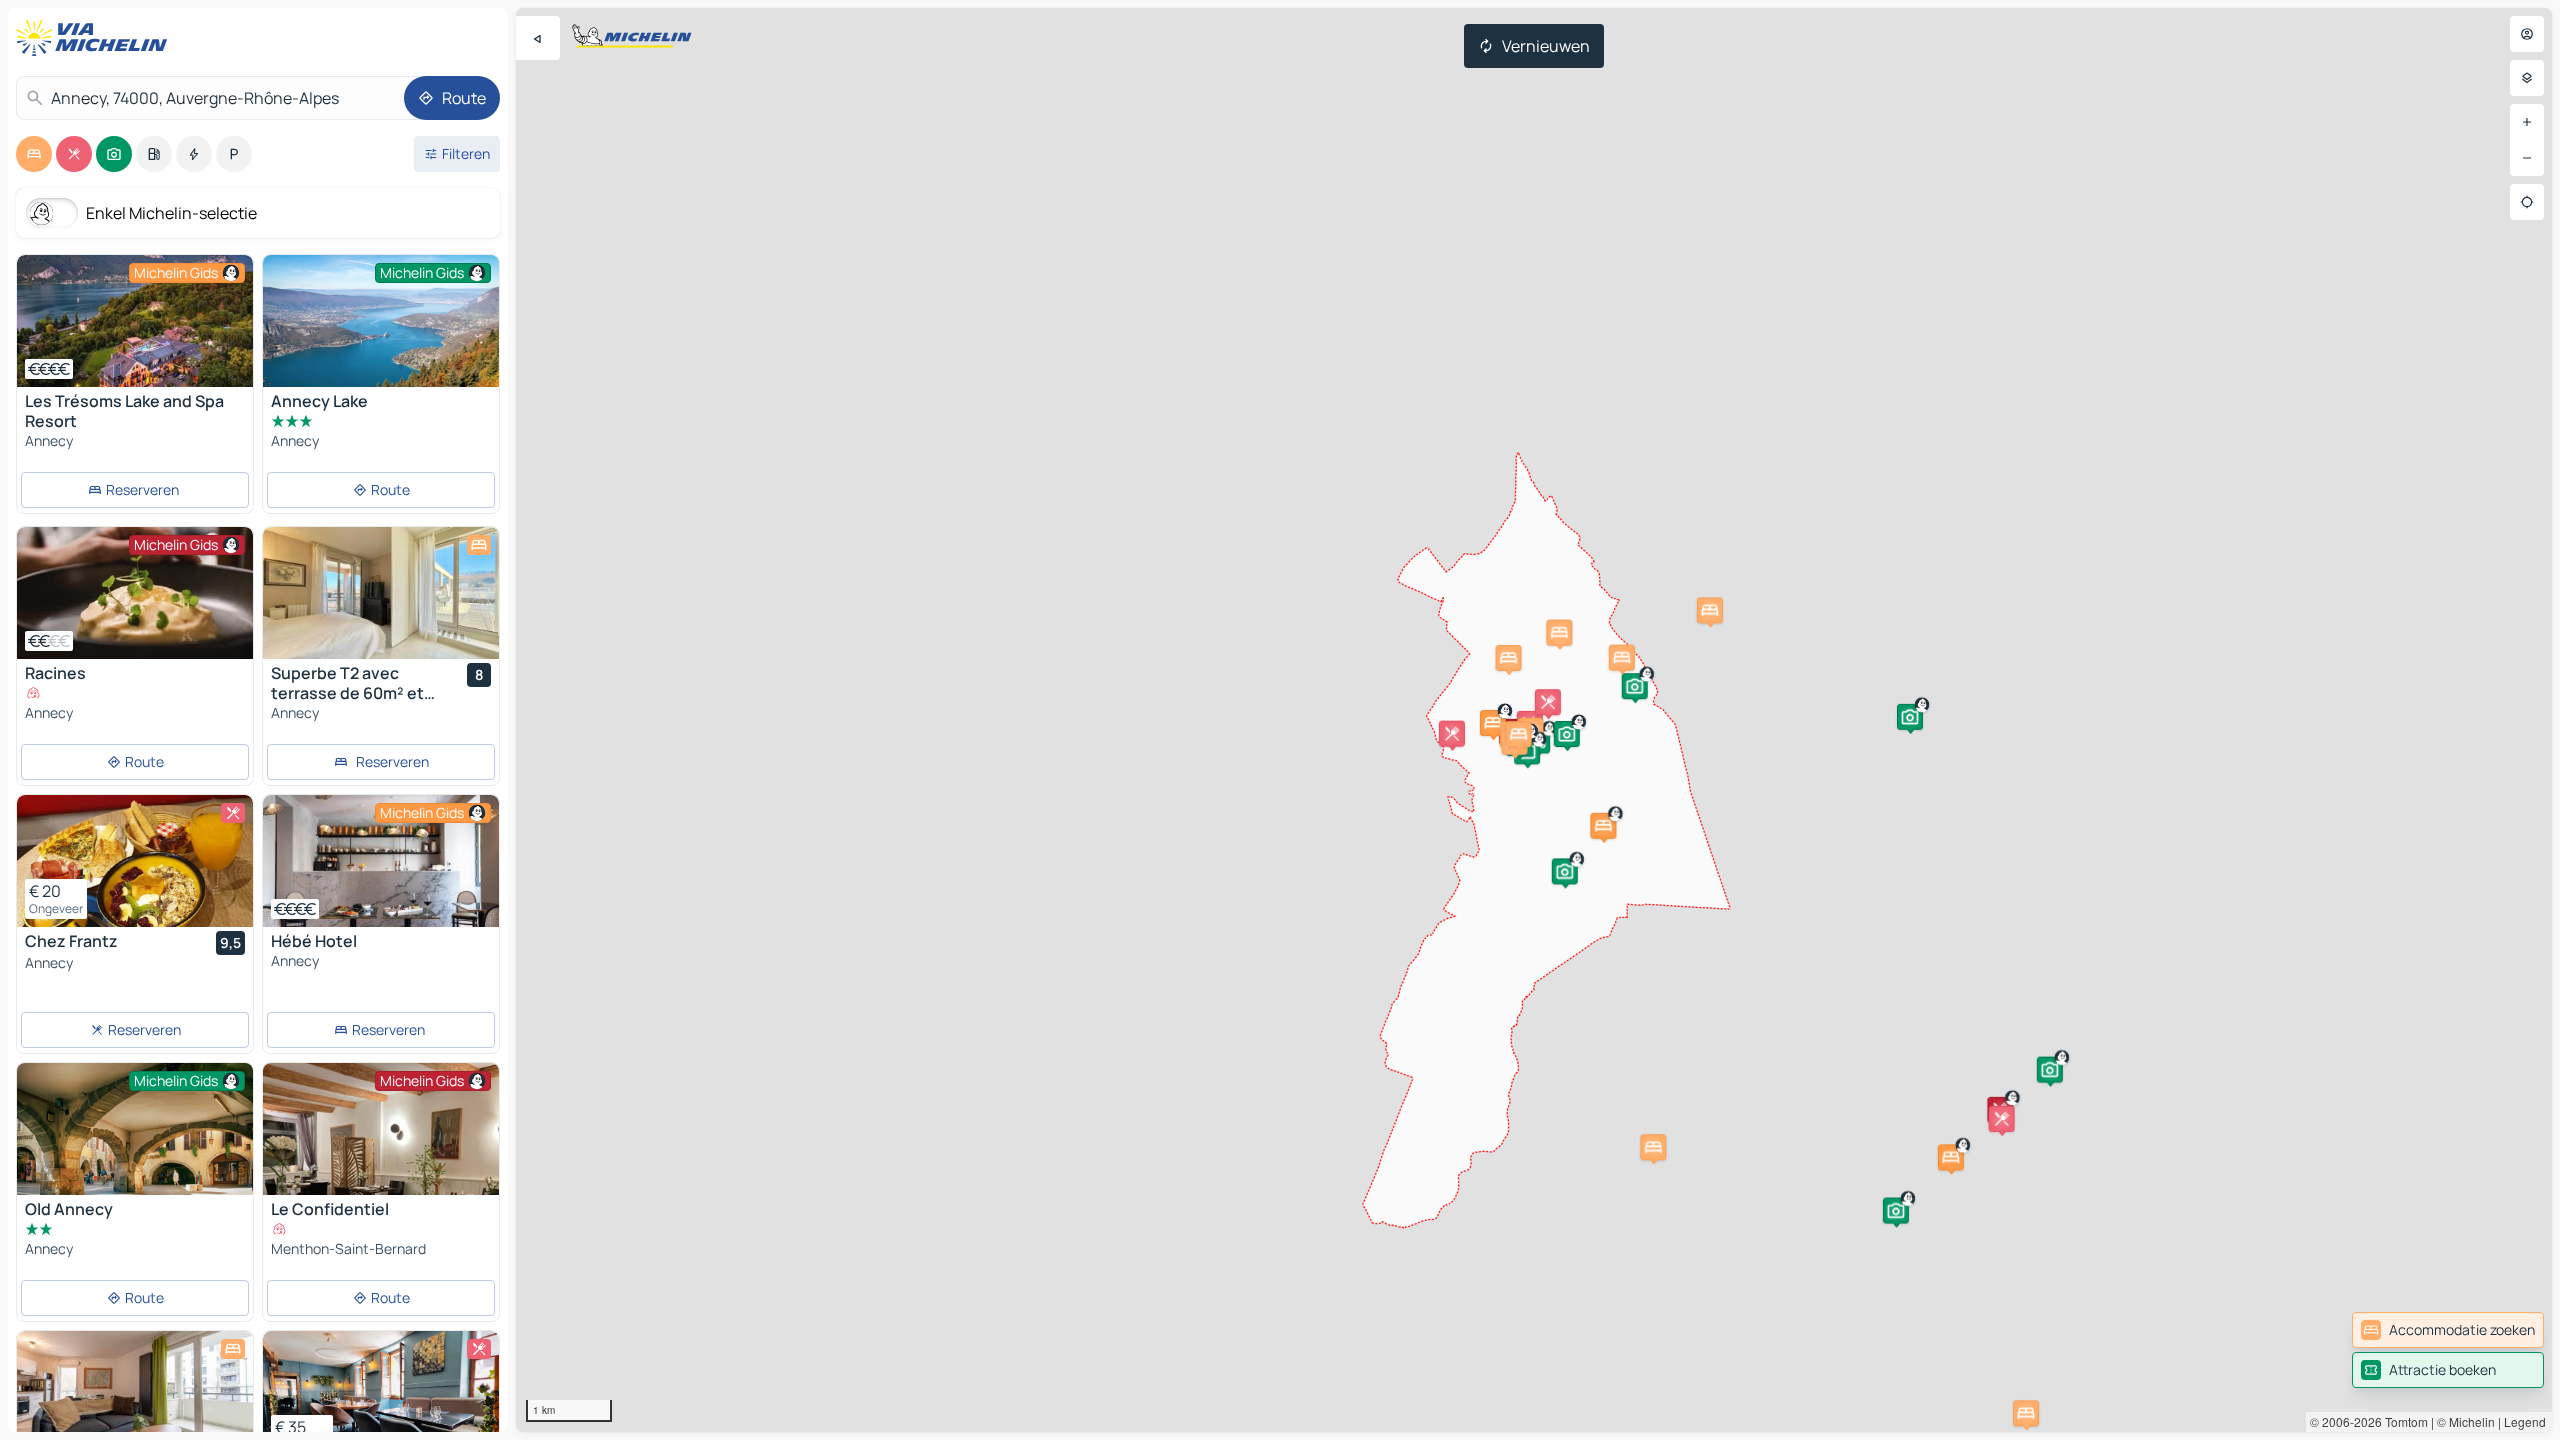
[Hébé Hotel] (381, 861)
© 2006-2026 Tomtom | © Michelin (2402, 1421)
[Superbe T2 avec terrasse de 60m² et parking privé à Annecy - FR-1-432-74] (381, 593)
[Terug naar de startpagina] (96, 38)
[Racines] (135, 593)
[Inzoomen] (2527, 122)
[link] (2448, 1330)
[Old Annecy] (135, 1141)
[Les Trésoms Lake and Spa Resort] (135, 321)
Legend (2525, 1421)
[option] (34, 154)
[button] (1603, 826)
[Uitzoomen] (2527, 158)
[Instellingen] (2527, 78)
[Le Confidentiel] (381, 1181)
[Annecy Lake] (381, 328)
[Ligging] (2527, 202)
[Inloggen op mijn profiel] (2527, 34)
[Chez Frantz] (135, 861)
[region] (135, 321)
